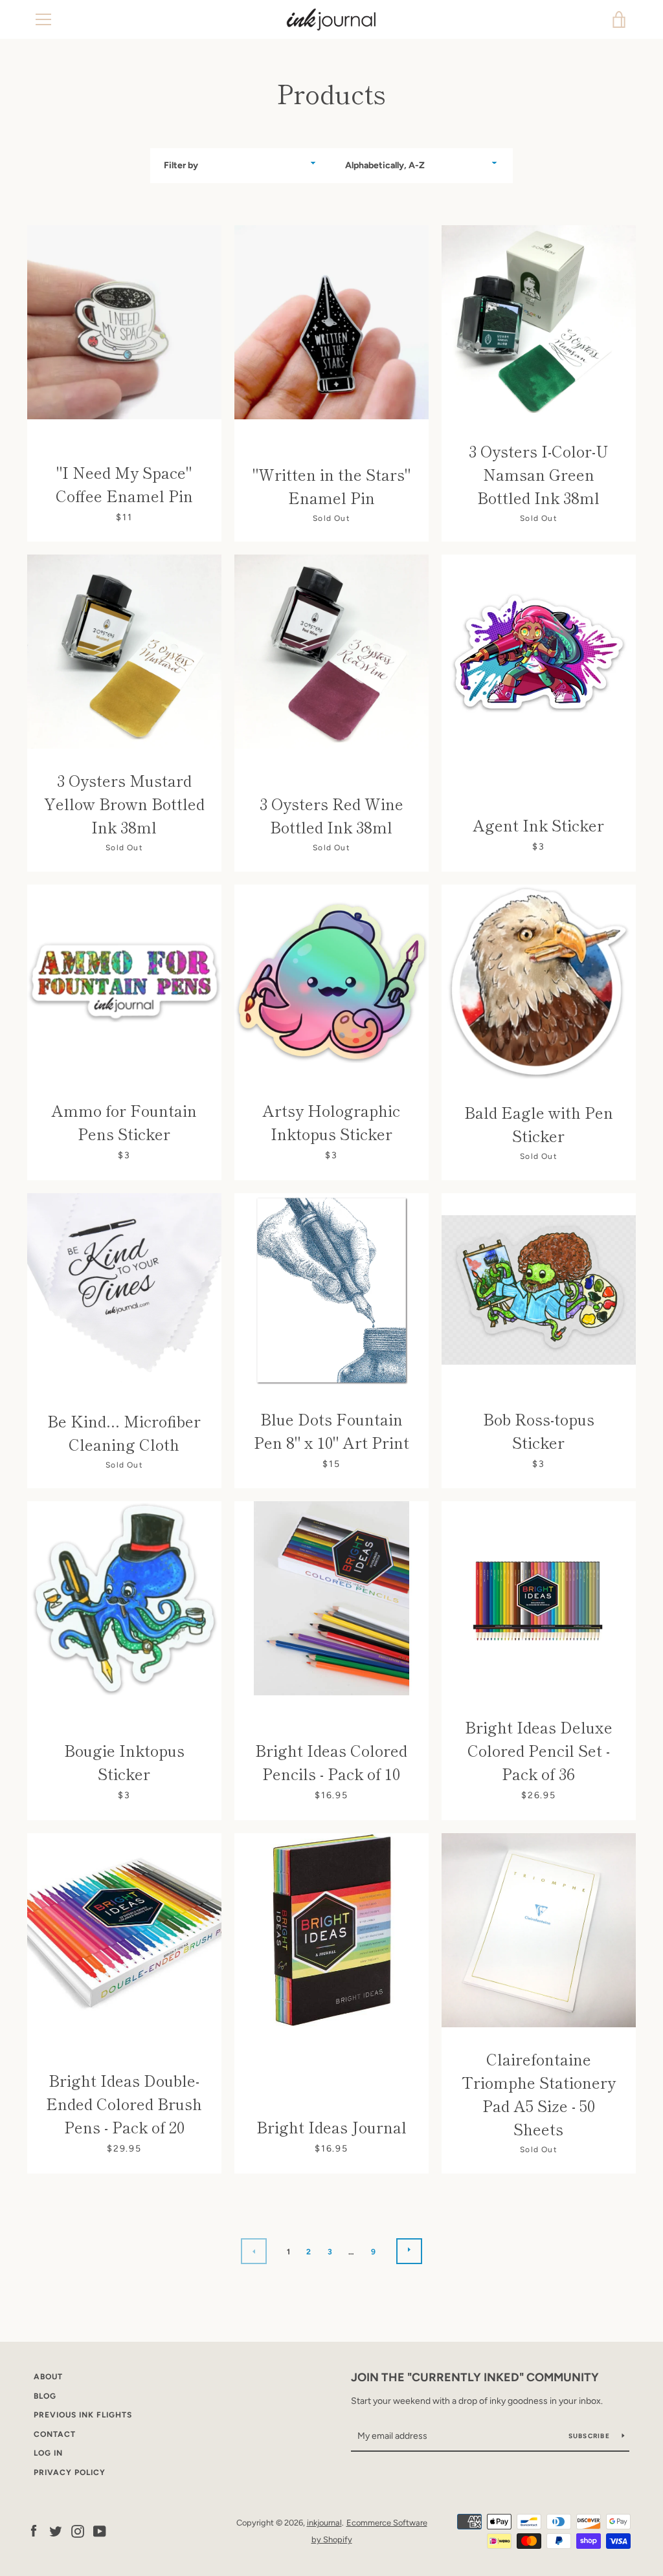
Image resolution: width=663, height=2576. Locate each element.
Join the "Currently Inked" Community (475, 2377)
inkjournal (324, 2523)
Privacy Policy (70, 2472)
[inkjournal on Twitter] (56, 2530)
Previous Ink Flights (83, 2415)
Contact (55, 2434)
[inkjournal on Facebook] (34, 2530)
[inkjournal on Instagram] (78, 2530)
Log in (48, 2453)
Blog (45, 2396)
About (48, 2377)
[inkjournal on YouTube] (100, 2530)
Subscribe (590, 2436)
